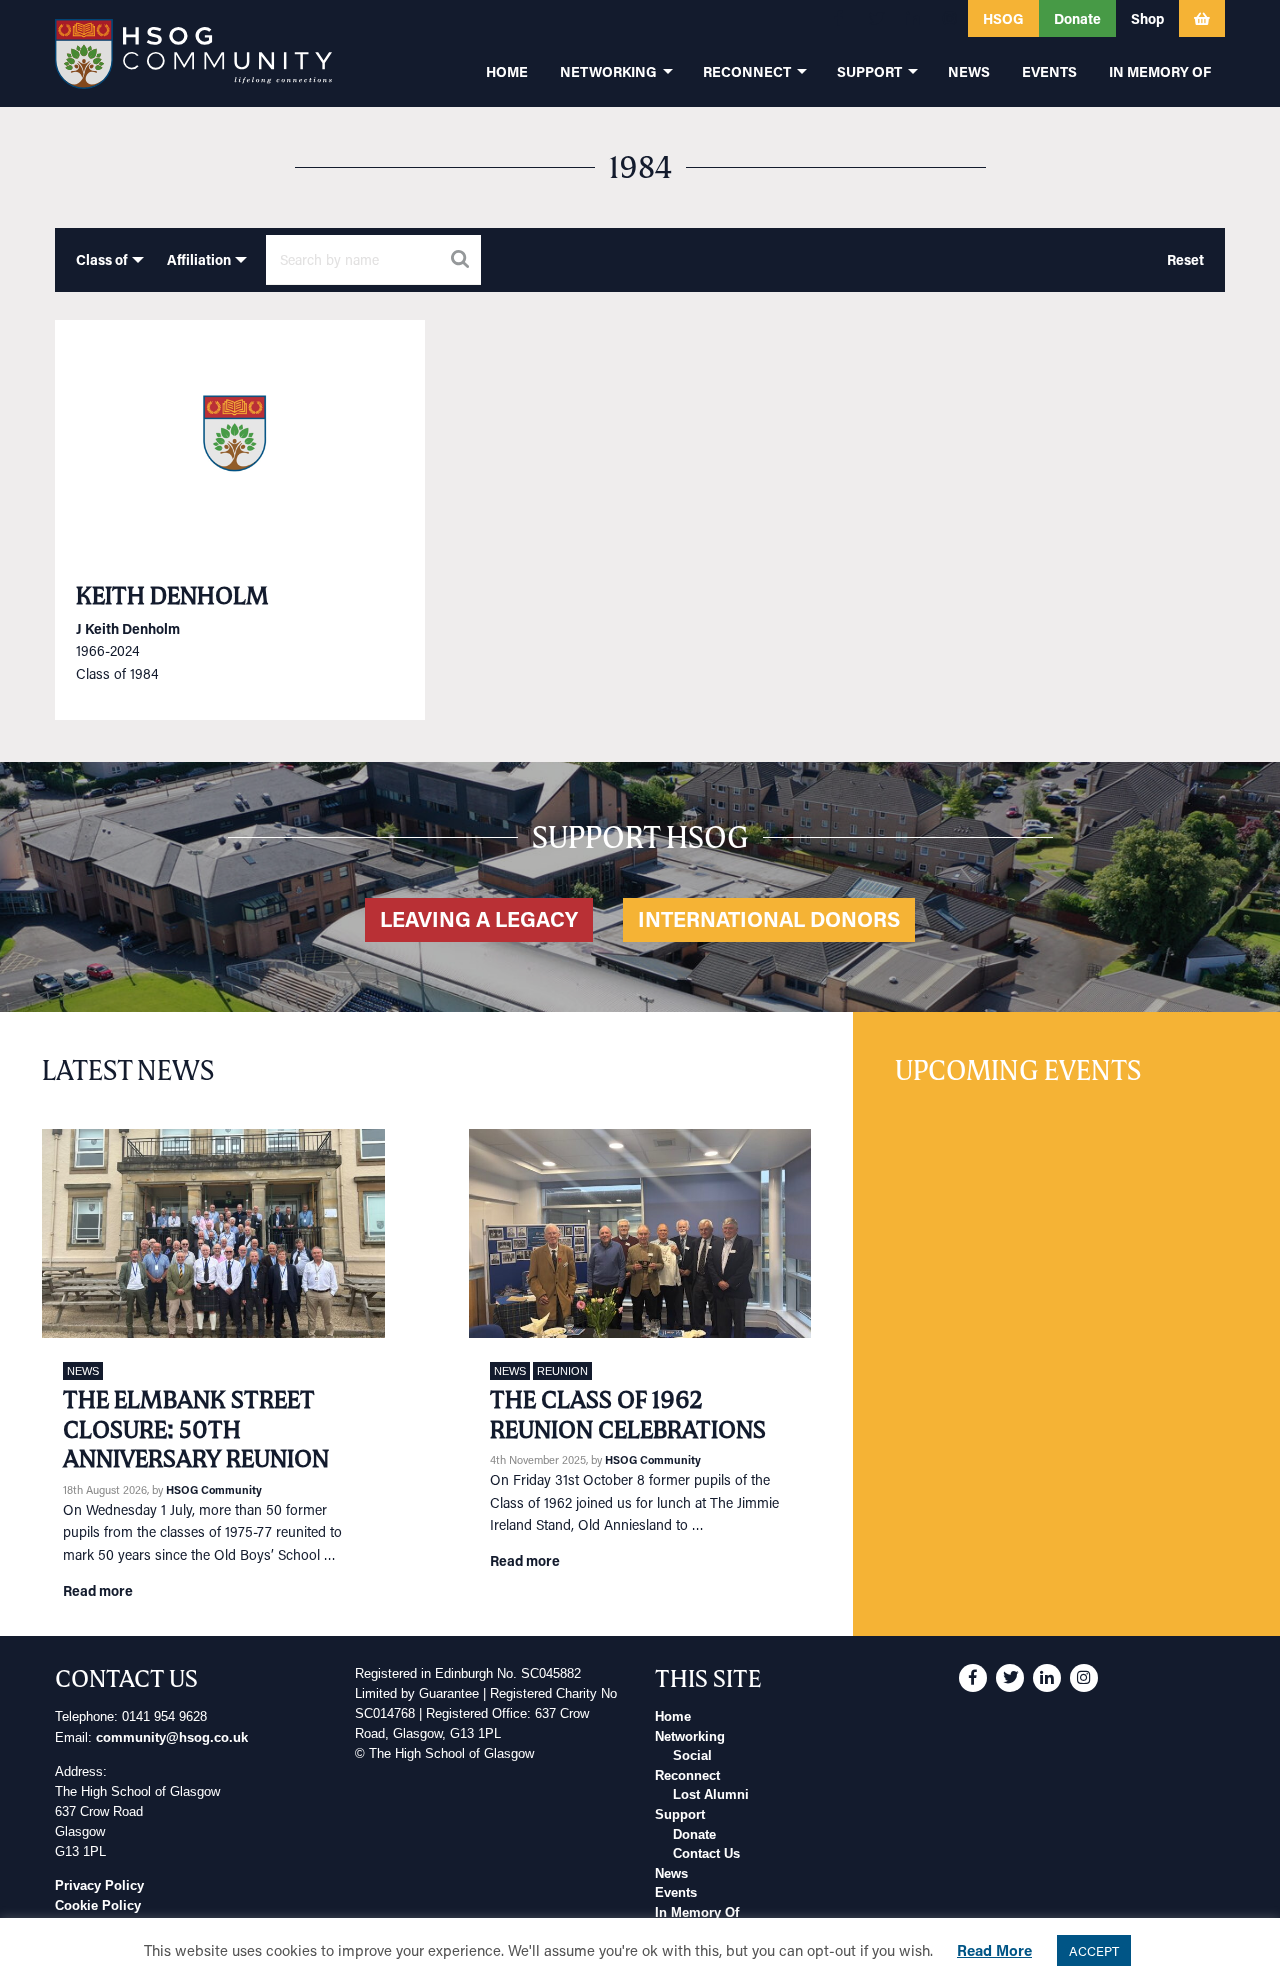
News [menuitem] (969, 71)
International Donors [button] (769, 919)
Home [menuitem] (507, 71)
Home (673, 1717)
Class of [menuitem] (102, 259)
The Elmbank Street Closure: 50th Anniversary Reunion (196, 1429)
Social (692, 1756)
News (83, 1371)
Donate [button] (1077, 18)
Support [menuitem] (869, 71)
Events (676, 1893)
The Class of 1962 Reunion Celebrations (628, 1414)
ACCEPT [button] (1094, 1950)
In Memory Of (697, 1913)
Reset (1185, 259)
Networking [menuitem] (608, 71)
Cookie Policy (98, 1906)
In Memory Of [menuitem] (1160, 71)
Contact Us (706, 1854)
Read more (98, 1590)
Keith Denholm (172, 595)
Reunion (562, 1371)
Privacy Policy (99, 1886)
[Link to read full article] (240, 440)
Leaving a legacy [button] (479, 919)
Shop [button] (1147, 18)
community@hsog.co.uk (172, 1738)
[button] (839, 18)
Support (680, 1815)
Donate (694, 1835)
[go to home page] (193, 53)
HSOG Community (214, 1489)
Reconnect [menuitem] (747, 71)
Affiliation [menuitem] (199, 259)
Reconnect (687, 1776)
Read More (994, 1950)
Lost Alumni (711, 1795)
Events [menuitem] (1049, 71)
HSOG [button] (1003, 18)
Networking (690, 1737)
